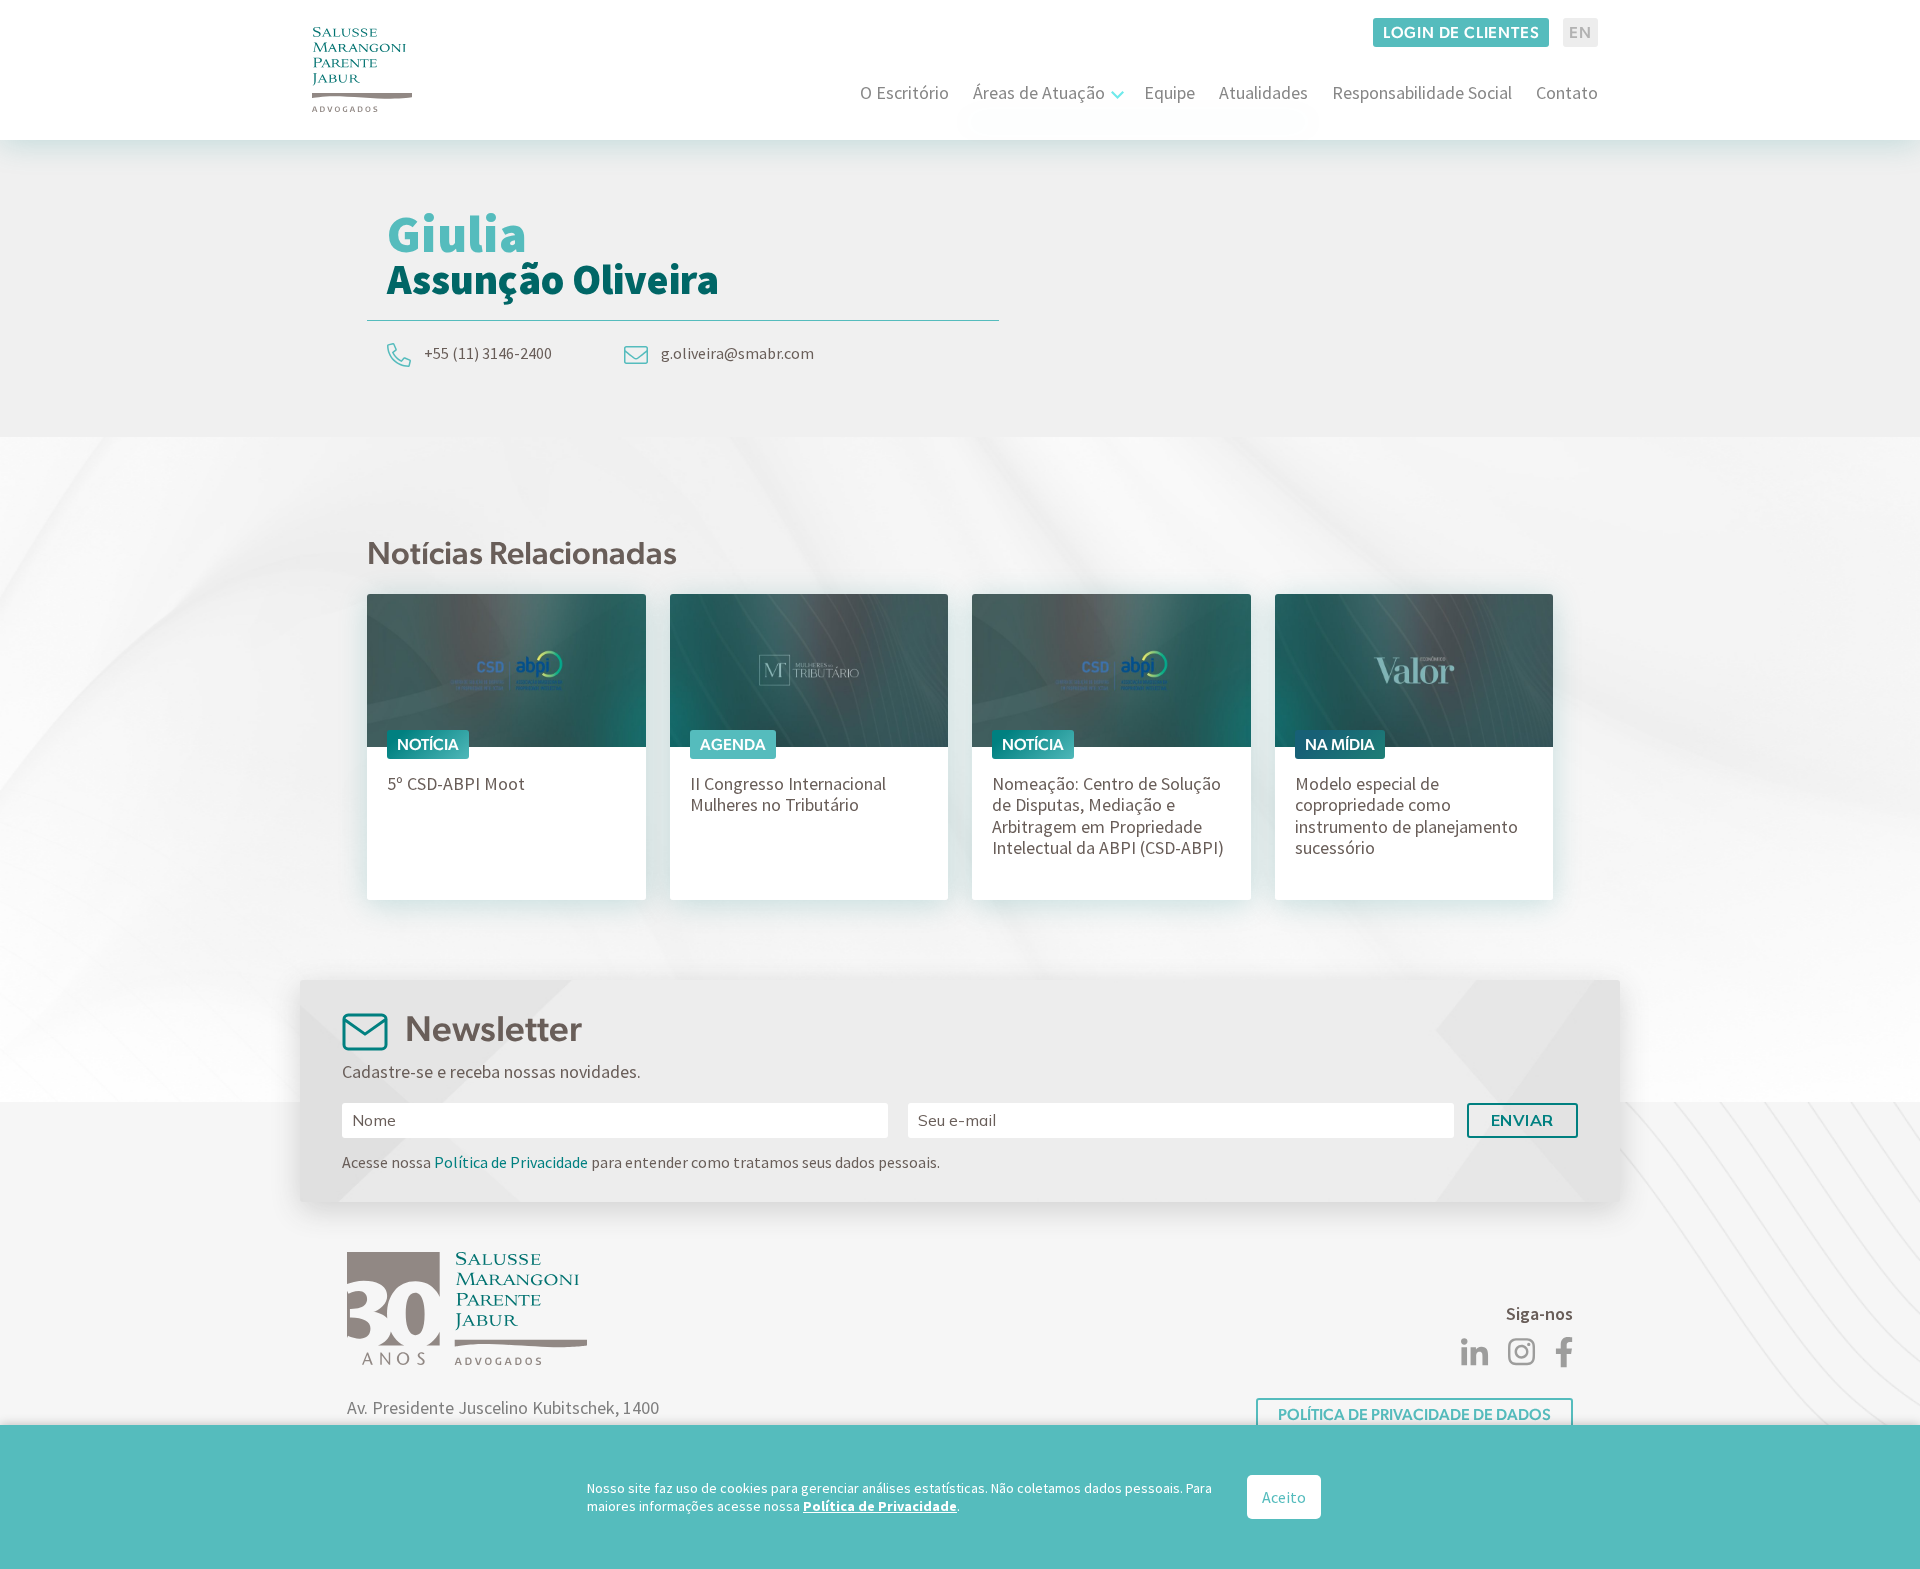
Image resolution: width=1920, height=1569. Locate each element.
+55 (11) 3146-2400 (486, 353)
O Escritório (904, 92)
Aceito (1284, 1497)
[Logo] (362, 69)
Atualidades (1263, 92)
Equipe (1169, 92)
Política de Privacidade (511, 1162)
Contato (1567, 92)
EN (1580, 32)
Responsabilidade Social (1422, 92)
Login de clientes (1461, 32)
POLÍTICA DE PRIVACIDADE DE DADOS (1414, 1414)
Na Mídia (1340, 744)
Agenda (733, 744)
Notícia (428, 744)
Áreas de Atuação (1039, 92)
